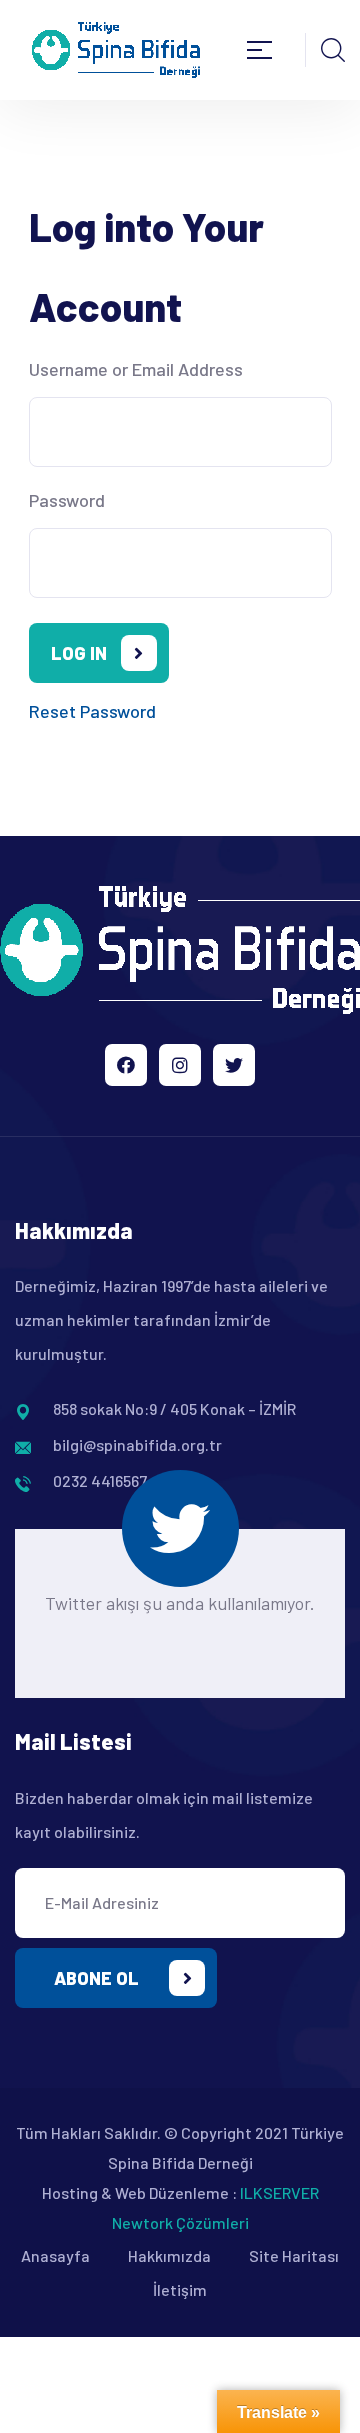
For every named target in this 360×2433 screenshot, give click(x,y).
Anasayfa (55, 2255)
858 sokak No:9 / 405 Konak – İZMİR (174, 1408)
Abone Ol (96, 1978)
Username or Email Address (136, 369)
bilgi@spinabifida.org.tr (137, 1444)
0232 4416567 (100, 1480)
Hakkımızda (169, 2255)
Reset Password (92, 711)
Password (67, 500)
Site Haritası (294, 2255)
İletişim (180, 2289)
